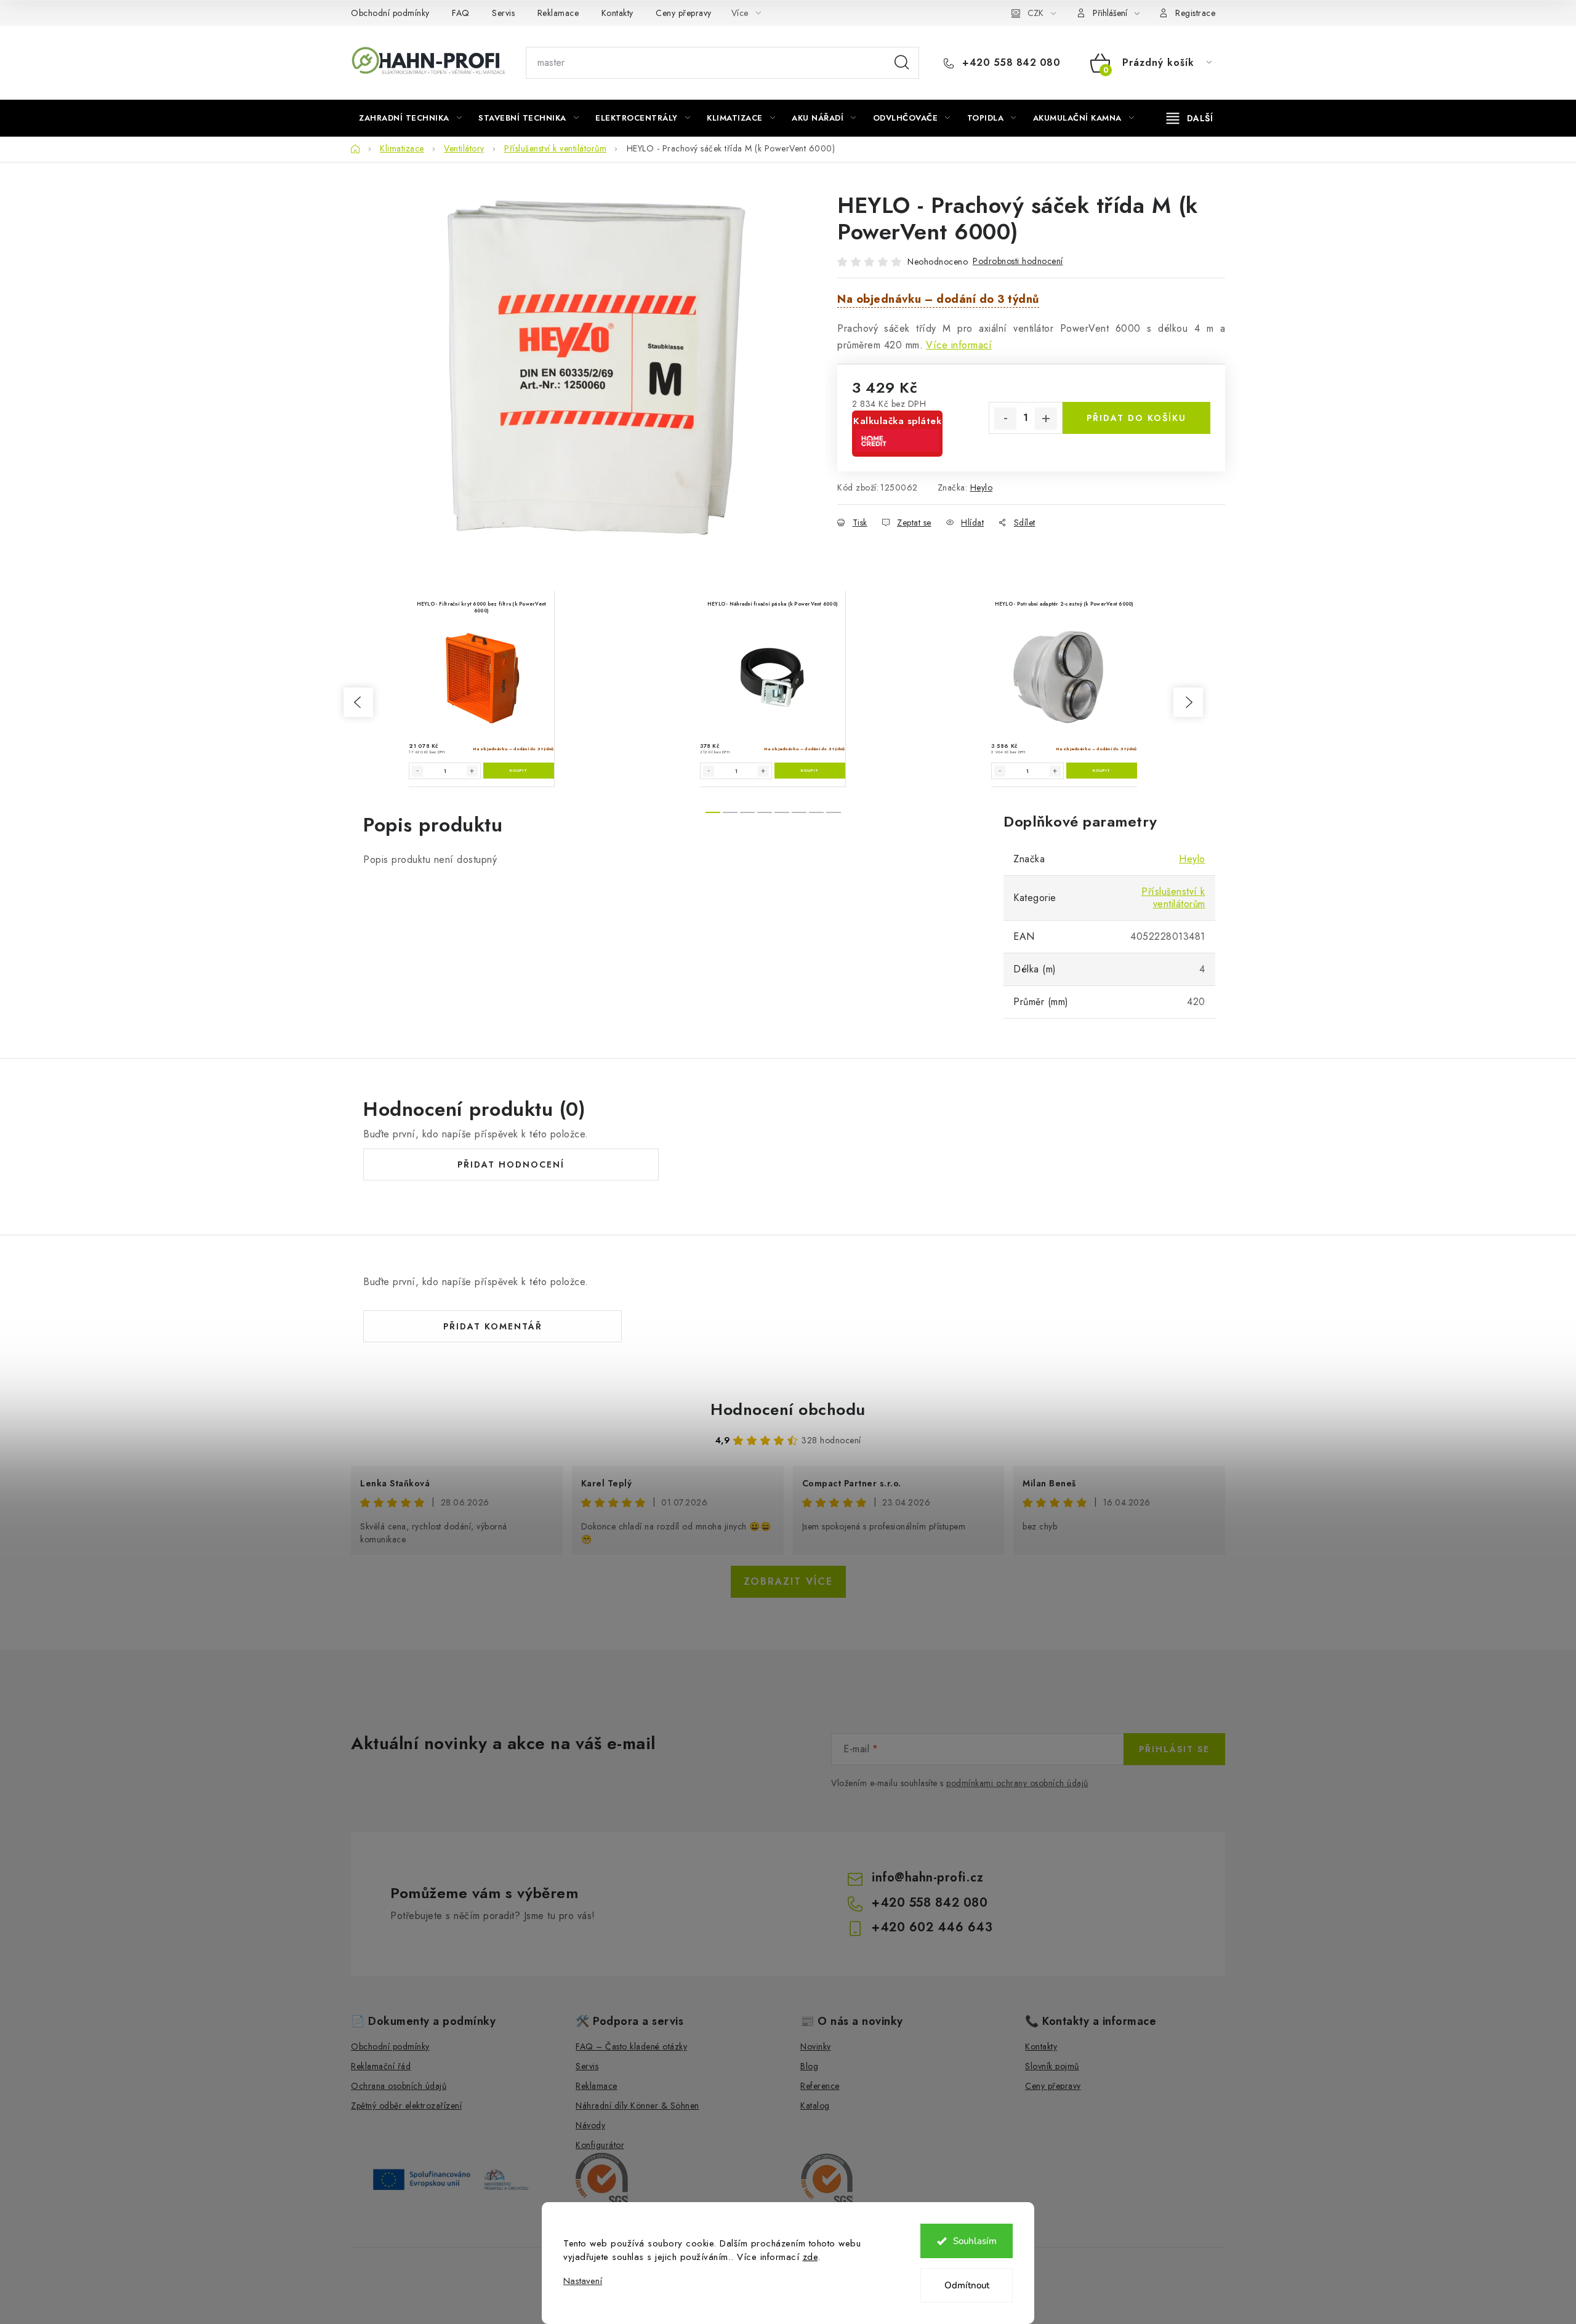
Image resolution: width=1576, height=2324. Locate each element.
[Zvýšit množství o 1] (1046, 419)
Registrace (1195, 13)
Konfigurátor (600, 2145)
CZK (1035, 13)
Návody (590, 2125)
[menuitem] (410, 118)
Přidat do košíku (1136, 418)
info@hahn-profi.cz (927, 1877)
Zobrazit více (788, 1581)
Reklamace (558, 13)
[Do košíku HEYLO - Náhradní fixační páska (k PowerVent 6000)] (810, 771)
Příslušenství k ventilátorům (1173, 898)
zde (810, 2257)
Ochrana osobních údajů (399, 2086)
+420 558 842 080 (1010, 63)
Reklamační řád (381, 2066)
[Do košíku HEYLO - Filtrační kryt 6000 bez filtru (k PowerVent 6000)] (519, 771)
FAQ (461, 13)
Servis (503, 13)
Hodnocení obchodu (788, 1409)
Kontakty (617, 13)
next (1188, 702)
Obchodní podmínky (390, 13)
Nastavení (583, 2281)
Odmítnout (967, 2285)
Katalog (815, 2106)
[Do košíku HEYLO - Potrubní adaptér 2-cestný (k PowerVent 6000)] (1102, 771)
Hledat (902, 63)
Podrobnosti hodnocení (1018, 261)
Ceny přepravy (684, 13)
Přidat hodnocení (511, 1164)
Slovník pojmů (1052, 2066)
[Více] (1190, 118)
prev (358, 702)
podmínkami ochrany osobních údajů (1017, 1783)
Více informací (959, 345)
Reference (820, 2086)
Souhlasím (975, 2241)
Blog (809, 2066)
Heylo (982, 487)
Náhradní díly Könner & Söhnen (637, 2106)
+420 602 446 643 (932, 1927)
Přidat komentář (493, 1326)
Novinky (816, 2046)
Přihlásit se (1174, 1749)
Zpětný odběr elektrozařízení (406, 2106)
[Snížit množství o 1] (1005, 419)
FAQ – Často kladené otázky (631, 2046)
